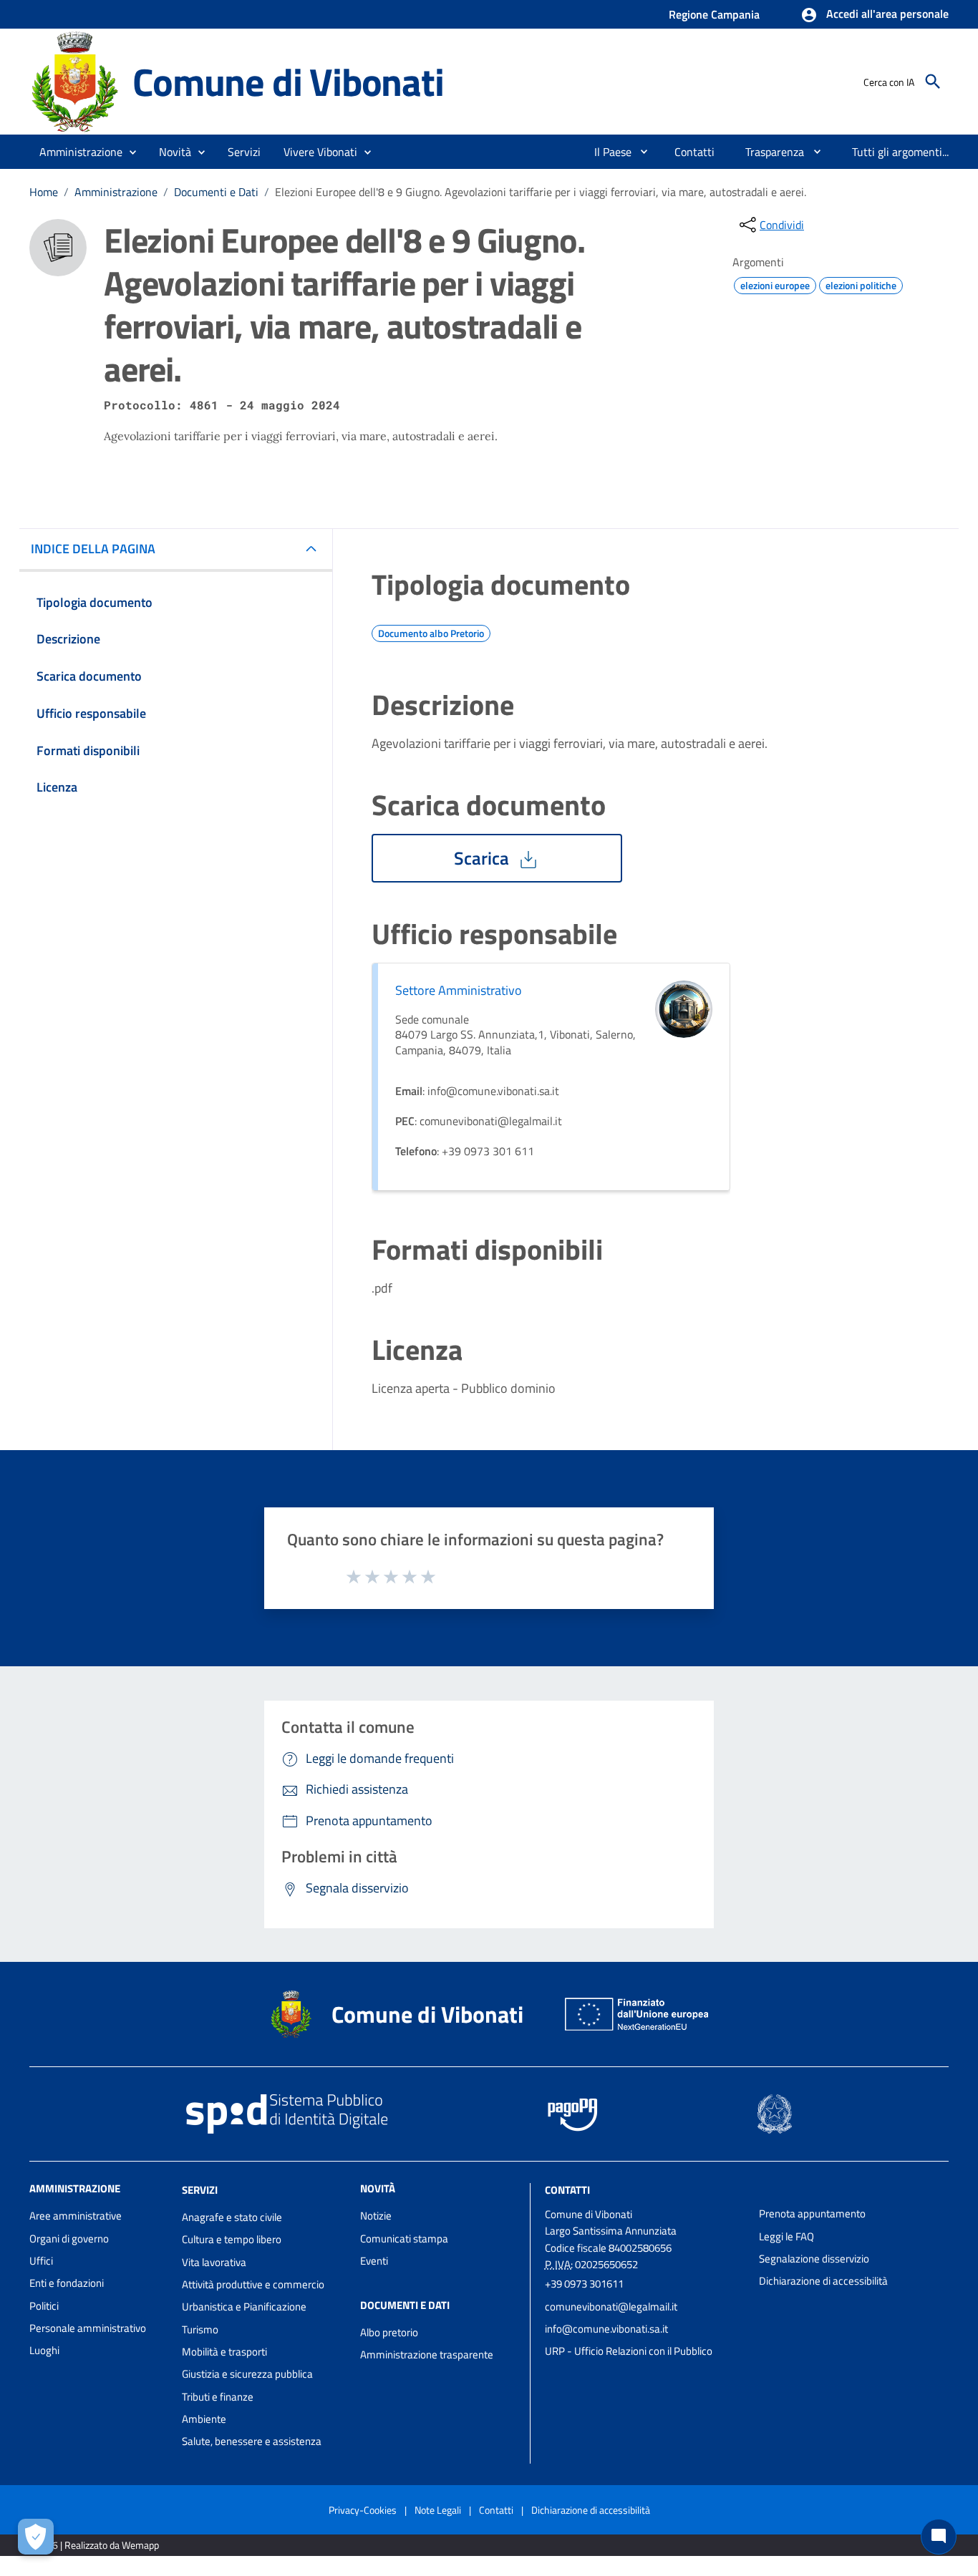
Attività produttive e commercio (253, 2284)
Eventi (374, 2261)
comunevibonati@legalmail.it (611, 2307)
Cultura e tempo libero (232, 2239)
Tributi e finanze (218, 2397)
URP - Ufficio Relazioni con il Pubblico (629, 2351)
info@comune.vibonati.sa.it (606, 2329)
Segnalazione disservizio (814, 2259)
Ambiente (204, 2419)
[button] (875, 15)
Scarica (484, 858)
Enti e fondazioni (67, 2283)
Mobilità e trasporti (224, 2352)
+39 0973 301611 (584, 2284)
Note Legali (438, 2510)
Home (44, 192)
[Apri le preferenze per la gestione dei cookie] (36, 2537)
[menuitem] (607, 152)
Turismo (200, 2329)
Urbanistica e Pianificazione (244, 2307)
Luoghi (44, 2350)
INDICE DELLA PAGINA (93, 549)
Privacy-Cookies (363, 2510)
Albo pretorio (389, 2332)
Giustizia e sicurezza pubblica (247, 2374)
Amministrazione (116, 192)
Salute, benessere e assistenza (252, 2441)
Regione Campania (714, 14)
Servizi (200, 2190)
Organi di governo (69, 2239)
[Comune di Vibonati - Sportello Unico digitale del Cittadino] (74, 81)
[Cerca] (933, 82)
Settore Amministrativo (459, 990)
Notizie (376, 2216)
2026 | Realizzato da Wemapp (97, 2545)
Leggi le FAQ (786, 2236)
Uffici (41, 2261)
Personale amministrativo (88, 2328)
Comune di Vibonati (288, 81)
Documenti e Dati (216, 192)
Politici (44, 2306)
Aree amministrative (76, 2216)
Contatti (567, 2190)
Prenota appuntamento (812, 2213)
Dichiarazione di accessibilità (823, 2281)
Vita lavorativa (214, 2262)
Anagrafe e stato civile (232, 2217)
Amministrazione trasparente (427, 2354)
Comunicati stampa (404, 2239)
